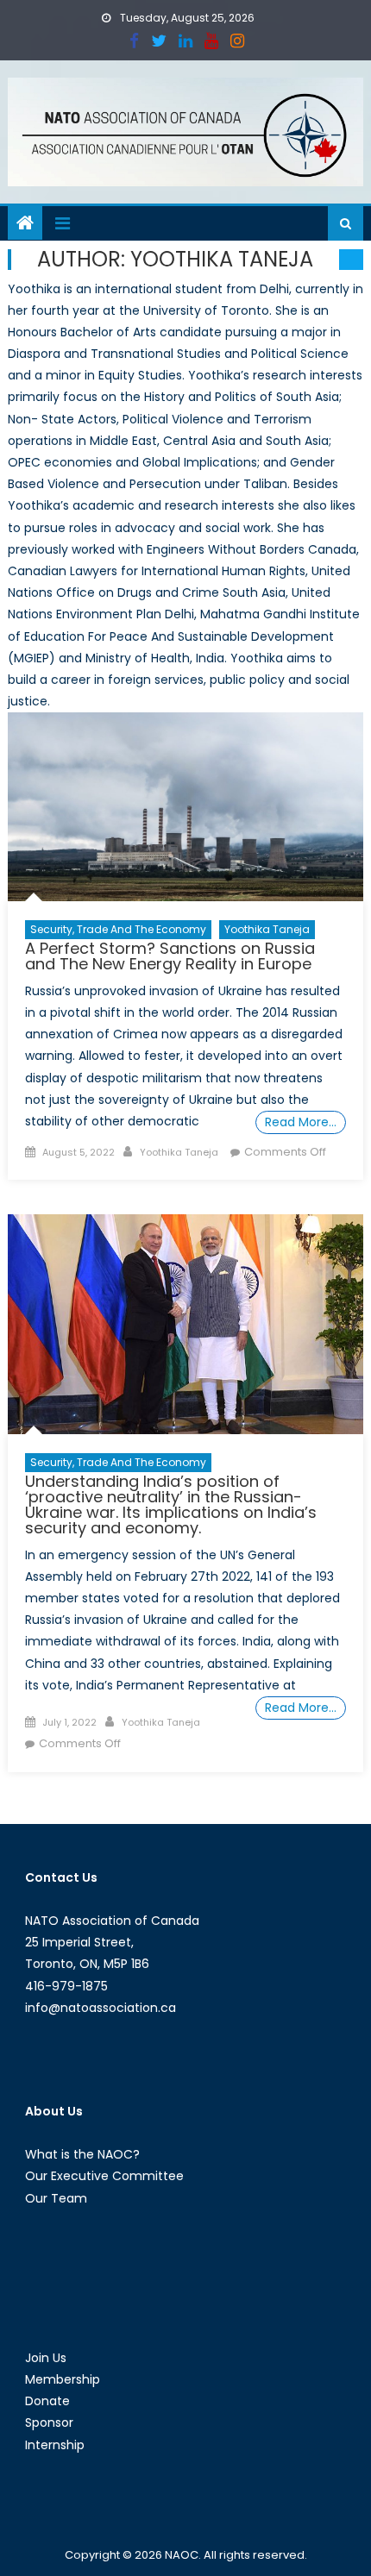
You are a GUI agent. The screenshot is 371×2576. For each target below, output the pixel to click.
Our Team (56, 2198)
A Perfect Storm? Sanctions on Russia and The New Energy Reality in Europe (170, 956)
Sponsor (49, 2422)
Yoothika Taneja (267, 929)
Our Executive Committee (104, 2176)
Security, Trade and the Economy (118, 929)
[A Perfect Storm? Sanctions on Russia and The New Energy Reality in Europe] (186, 807)
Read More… (301, 1122)
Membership (63, 2379)
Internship (55, 2445)
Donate (47, 2401)
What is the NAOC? (82, 2154)
